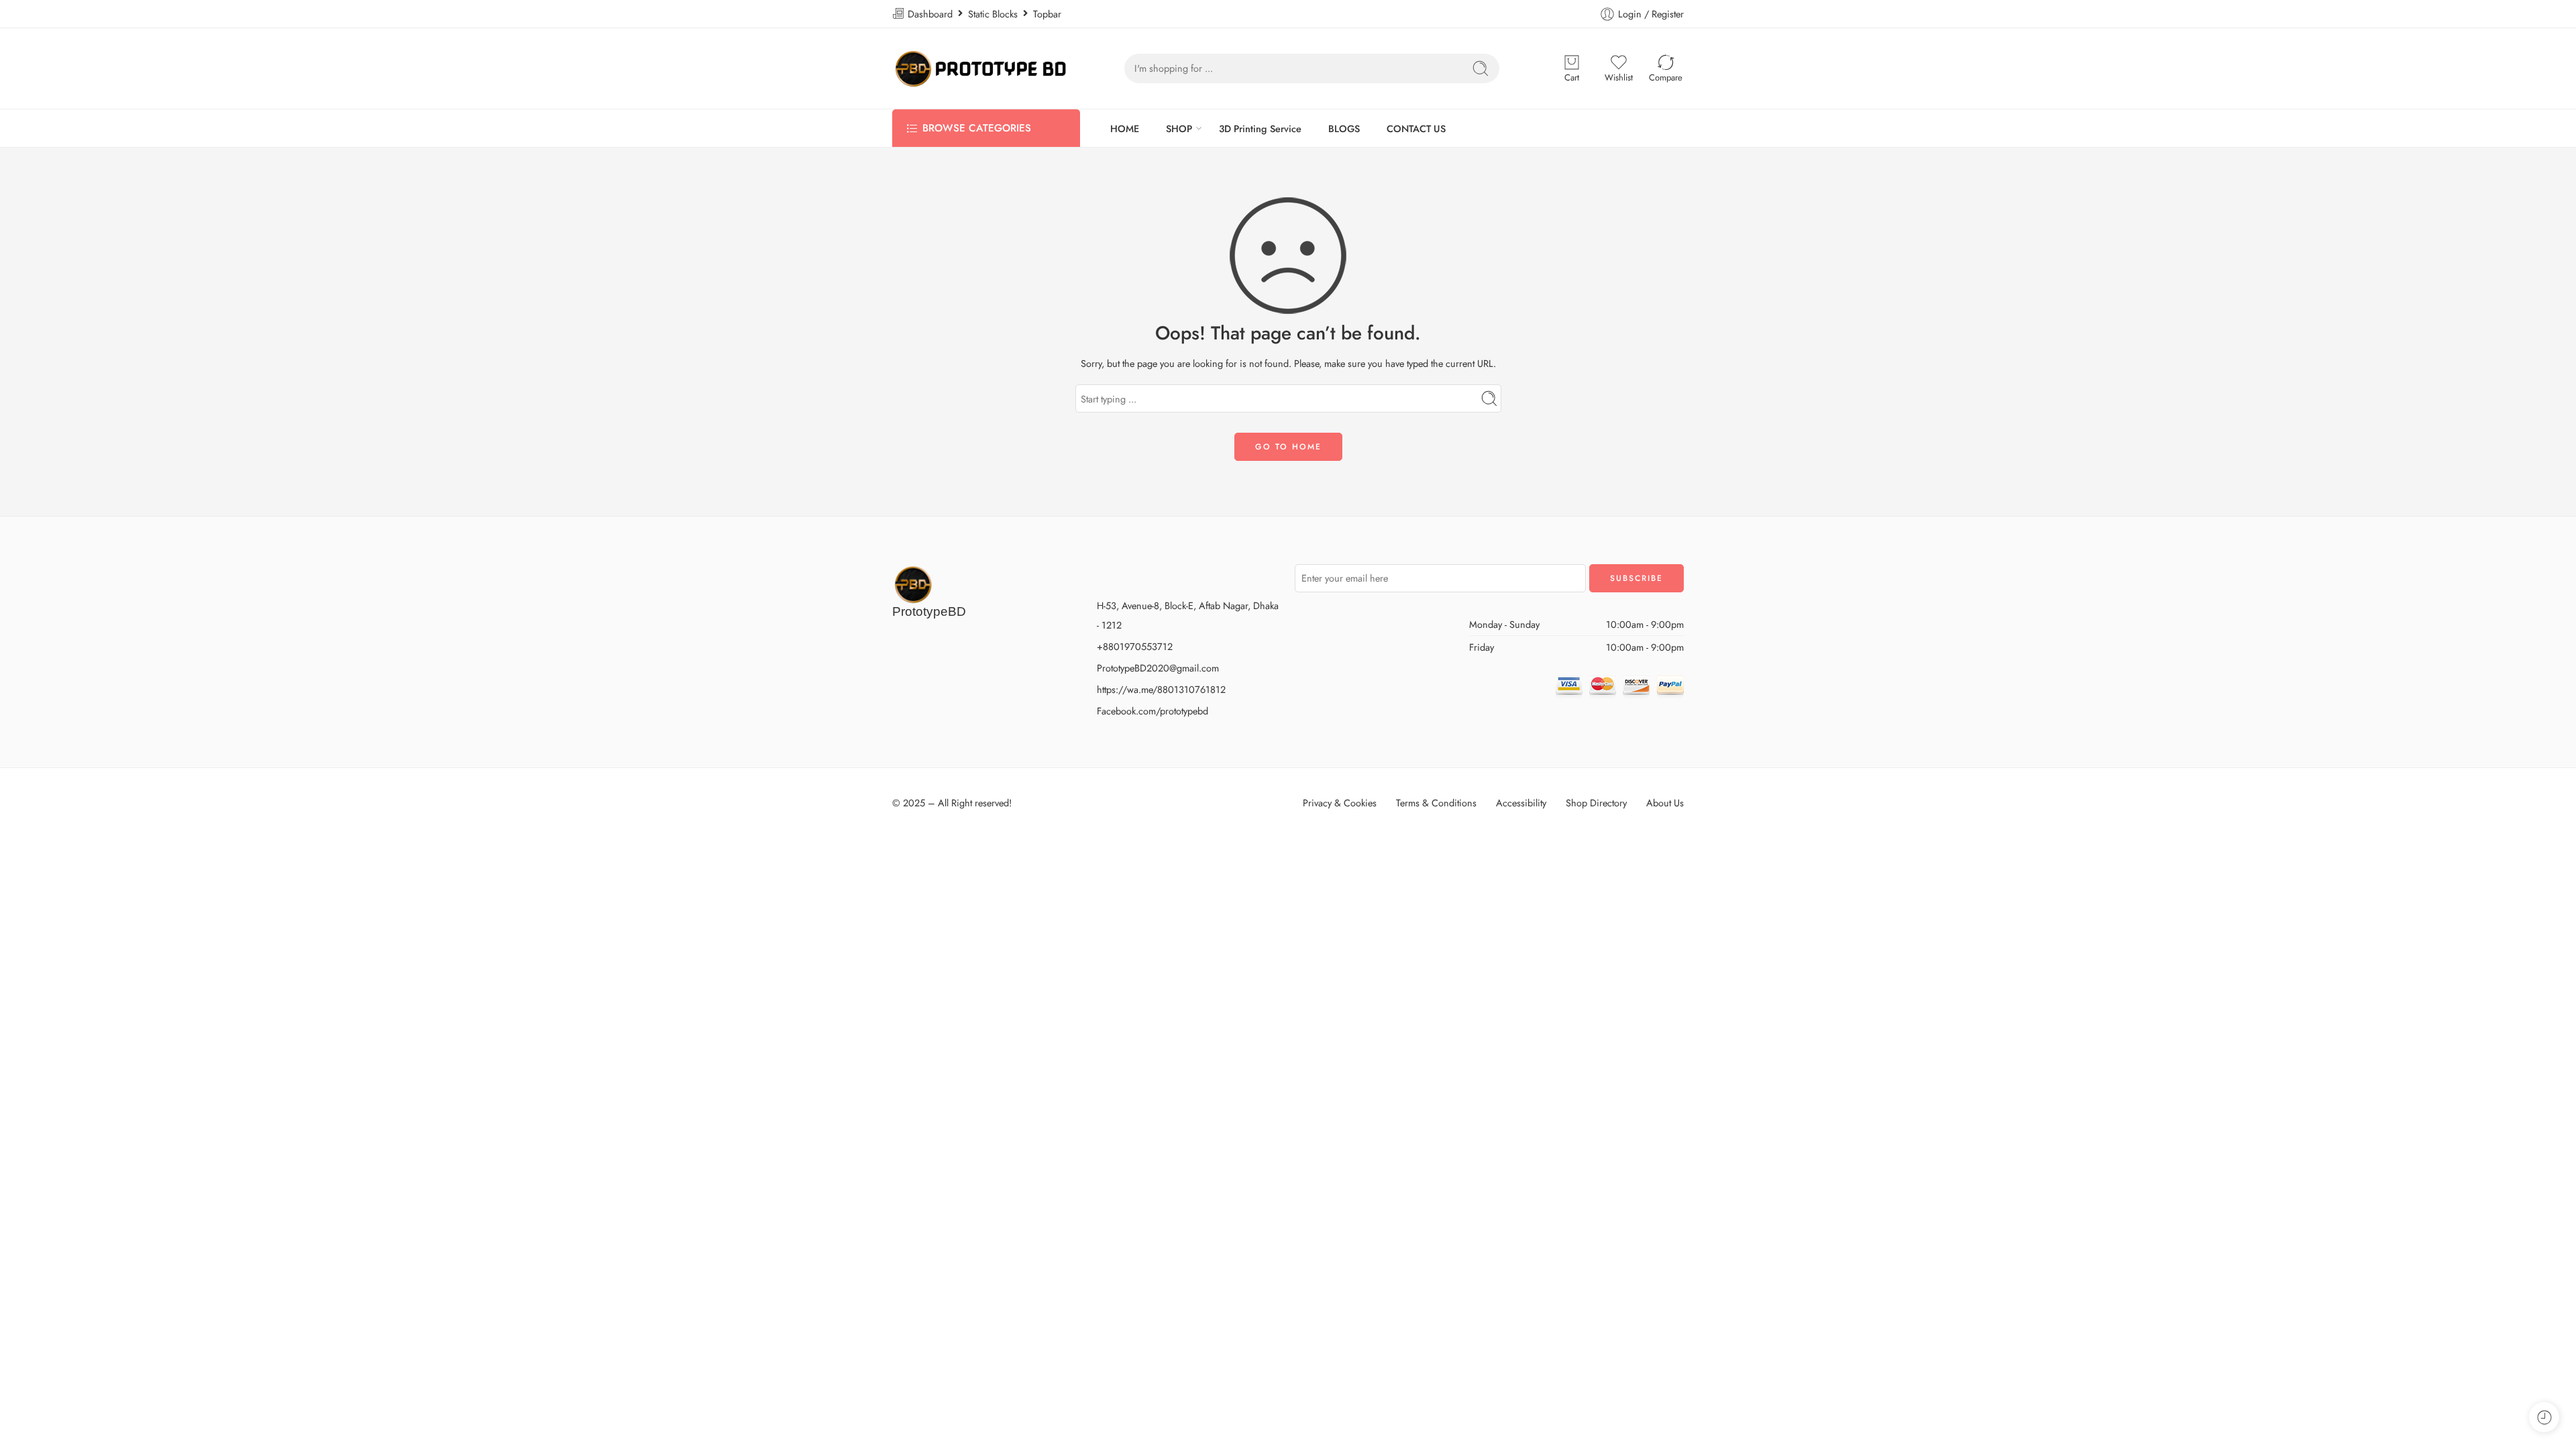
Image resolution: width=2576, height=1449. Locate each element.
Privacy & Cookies (1340, 803)
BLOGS (1344, 128)
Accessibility (1521, 803)
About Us (1665, 803)
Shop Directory (1596, 803)
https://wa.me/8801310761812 (1161, 689)
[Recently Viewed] (2544, 1417)
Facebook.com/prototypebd (1152, 711)
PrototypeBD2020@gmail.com (1158, 668)
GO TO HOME (1288, 447)
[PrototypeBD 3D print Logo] (913, 583)
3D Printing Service (1260, 128)
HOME (1125, 128)
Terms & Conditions (1436, 803)
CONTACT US (1416, 128)
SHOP (1179, 128)
